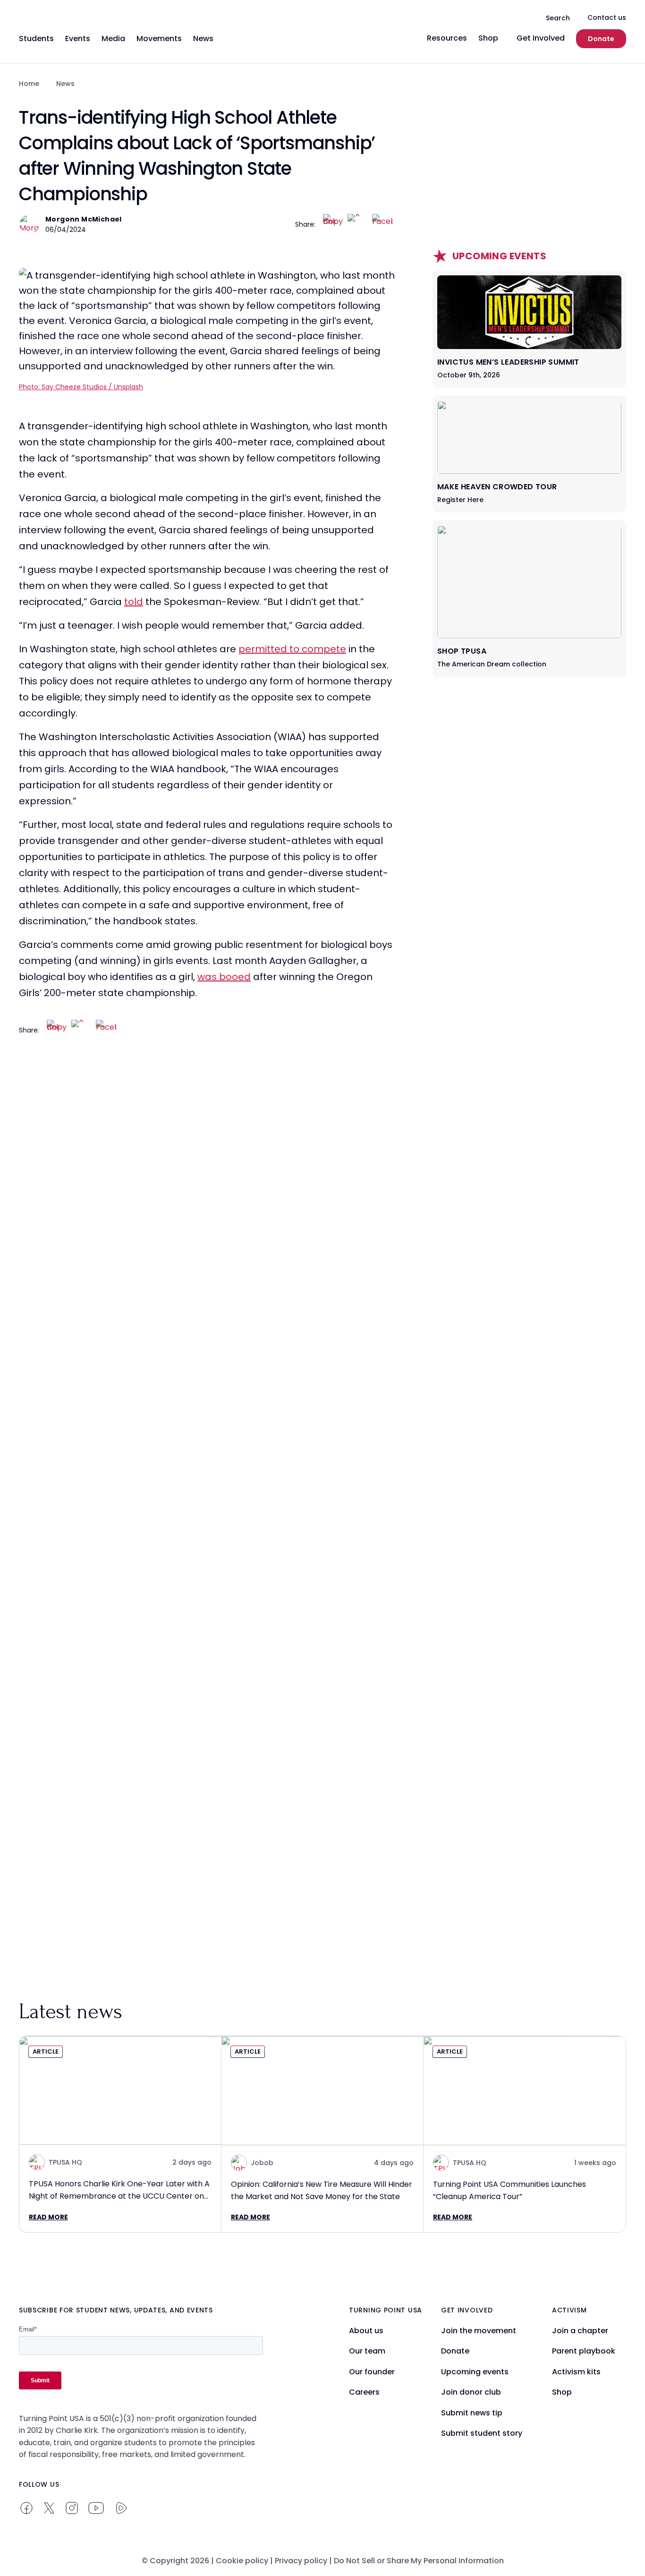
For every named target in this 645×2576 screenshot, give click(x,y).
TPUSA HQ (65, 2162)
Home (29, 84)
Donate (601, 39)
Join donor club (471, 2392)
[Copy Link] (333, 224)
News (65, 84)
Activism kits (576, 2372)
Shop (562, 2392)
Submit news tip (472, 2413)
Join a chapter (580, 2331)
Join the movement (479, 2331)
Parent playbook (584, 2351)
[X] (358, 224)
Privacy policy (301, 2561)
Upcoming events (475, 2372)
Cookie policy (242, 2561)
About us (366, 2331)
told (134, 602)
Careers (364, 2392)
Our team (367, 2351)
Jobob (262, 2163)
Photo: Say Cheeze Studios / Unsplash (81, 387)
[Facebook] (382, 224)
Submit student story (482, 2433)
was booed (224, 977)
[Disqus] (207, 1235)
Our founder (372, 2372)
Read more (48, 2217)
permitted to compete (292, 649)
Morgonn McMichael (84, 219)
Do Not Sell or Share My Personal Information (419, 2561)
